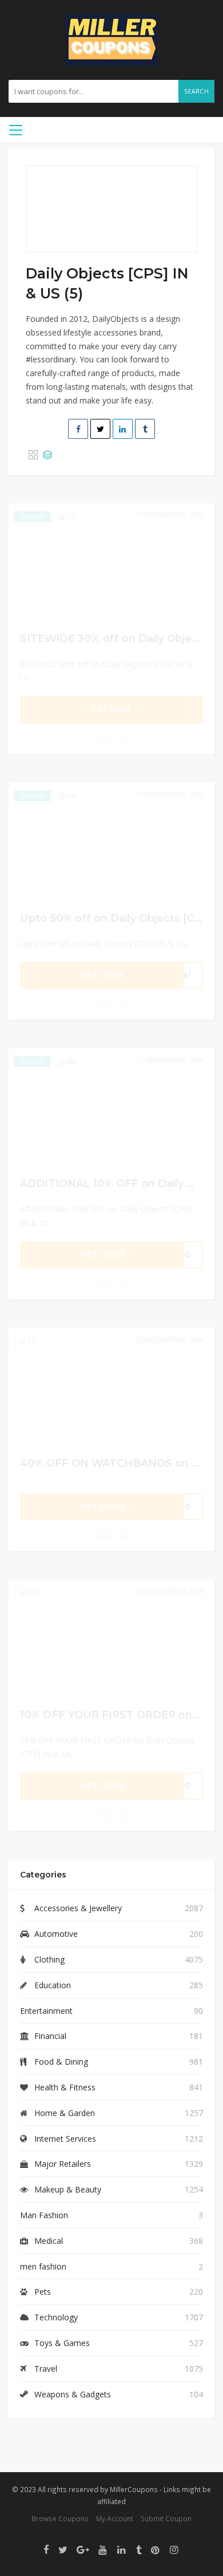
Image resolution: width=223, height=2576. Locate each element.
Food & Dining (61, 2062)
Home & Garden (65, 2113)
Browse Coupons (60, 2518)
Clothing (49, 1959)
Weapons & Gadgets (73, 2394)
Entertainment (46, 2011)
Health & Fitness (65, 2087)
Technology (56, 2317)
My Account (115, 2518)
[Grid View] (33, 455)
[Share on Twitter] (100, 429)
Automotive (56, 1934)
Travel (46, 2369)
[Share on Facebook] (78, 429)
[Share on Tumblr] (145, 429)
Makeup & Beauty (68, 2189)
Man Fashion (44, 2215)
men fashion (43, 2266)
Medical (49, 2241)
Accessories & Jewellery (78, 1908)
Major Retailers (63, 2164)
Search (196, 91)
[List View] (47, 455)
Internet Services (65, 2139)
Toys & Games (62, 2343)
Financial (50, 2036)
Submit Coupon (166, 2518)
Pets (43, 2292)
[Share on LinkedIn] (123, 429)
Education (53, 1985)
